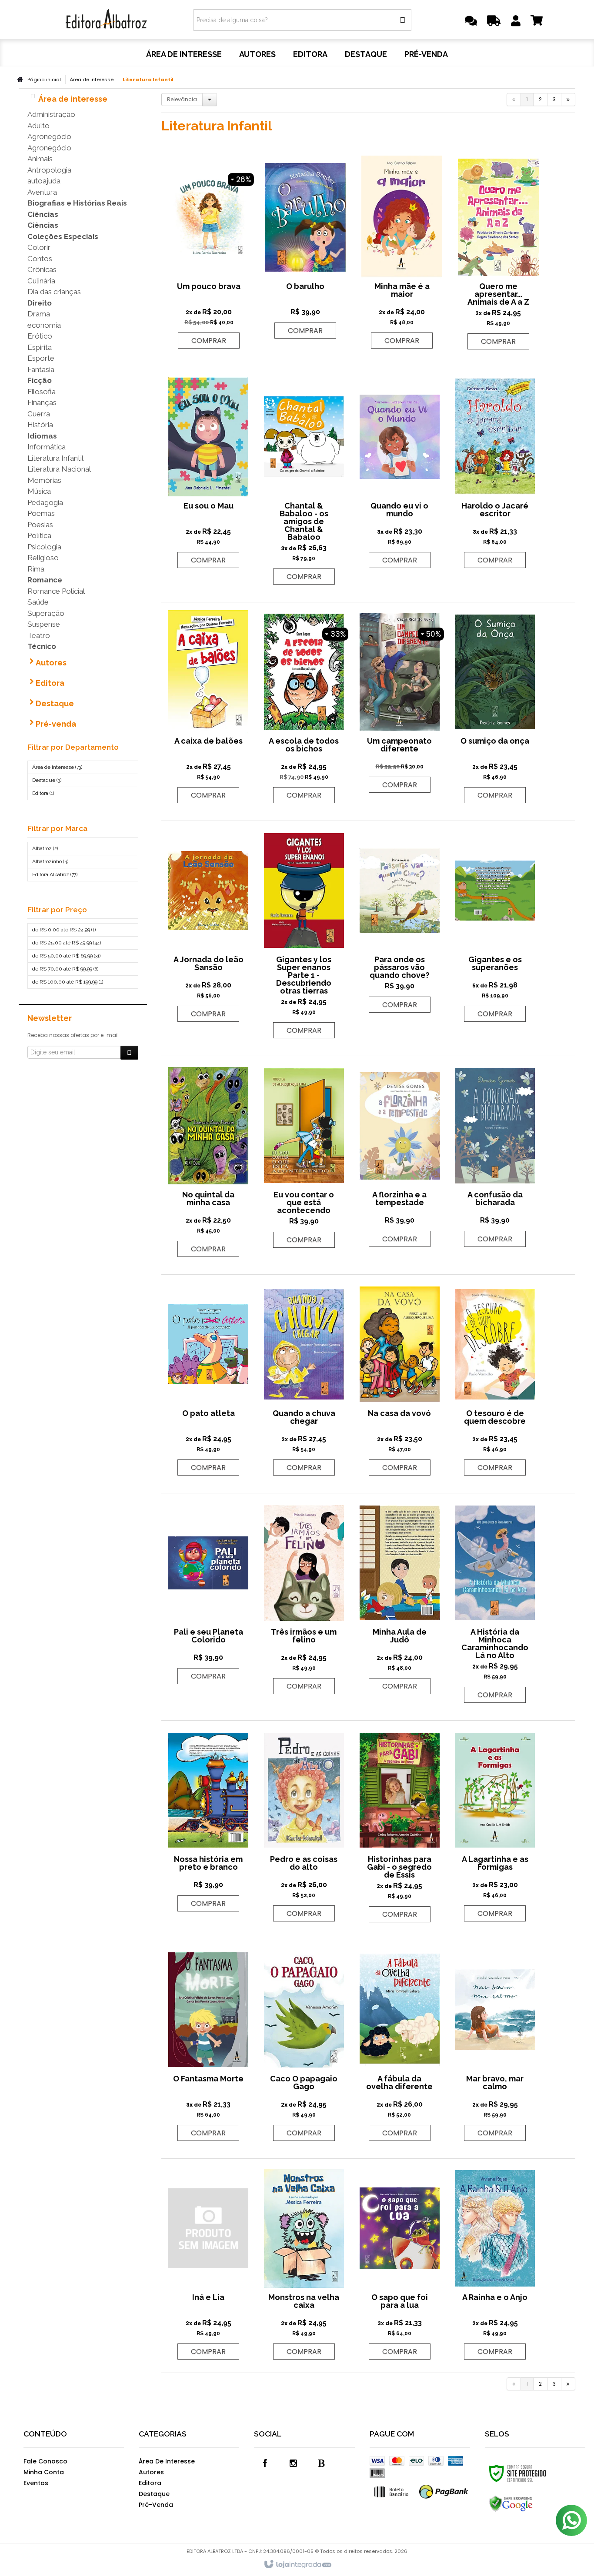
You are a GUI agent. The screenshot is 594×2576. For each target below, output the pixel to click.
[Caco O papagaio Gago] (304, 2045)
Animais (40, 159)
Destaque (47, 780)
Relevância (182, 99)
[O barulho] (305, 248)
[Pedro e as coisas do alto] (304, 1825)
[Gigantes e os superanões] (495, 926)
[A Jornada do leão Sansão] (208, 926)
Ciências (43, 214)
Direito (40, 303)
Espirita (40, 347)
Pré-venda (156, 2505)
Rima (36, 569)
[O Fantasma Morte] (208, 2045)
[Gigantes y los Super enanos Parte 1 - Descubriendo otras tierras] (304, 934)
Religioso (43, 558)
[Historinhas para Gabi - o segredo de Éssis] (400, 1826)
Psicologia (44, 547)
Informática (47, 447)
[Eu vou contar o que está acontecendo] (304, 1156)
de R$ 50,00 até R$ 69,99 (66, 956)
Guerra (39, 414)
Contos (40, 259)
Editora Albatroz (55, 874)
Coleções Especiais (63, 236)
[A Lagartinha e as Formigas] (495, 1825)
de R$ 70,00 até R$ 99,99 (65, 969)
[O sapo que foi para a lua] (400, 2264)
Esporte (41, 358)
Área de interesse (92, 80)
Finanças (42, 402)
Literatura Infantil (55, 458)
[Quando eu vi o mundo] (400, 472)
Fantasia (41, 369)
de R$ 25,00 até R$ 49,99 (67, 943)
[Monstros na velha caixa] (304, 2264)
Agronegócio (49, 136)
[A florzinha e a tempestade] (400, 1156)
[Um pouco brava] (209, 253)
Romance (45, 580)
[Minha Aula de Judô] (400, 1598)
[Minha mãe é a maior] (402, 253)
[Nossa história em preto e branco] (208, 1820)
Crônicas (42, 269)
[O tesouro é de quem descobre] (495, 1379)
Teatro (39, 635)
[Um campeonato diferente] (400, 702)
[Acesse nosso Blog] (321, 2463)
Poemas (41, 513)
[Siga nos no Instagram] (293, 2463)
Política (39, 535)
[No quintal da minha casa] (208, 1161)
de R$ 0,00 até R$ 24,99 (64, 930)
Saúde (38, 602)
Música (39, 491)
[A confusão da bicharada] (495, 1156)
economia (44, 325)
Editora (43, 793)
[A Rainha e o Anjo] (495, 2264)
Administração (51, 114)
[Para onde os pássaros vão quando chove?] (400, 921)
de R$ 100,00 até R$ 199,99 (68, 982)
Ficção (40, 380)
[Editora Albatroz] (106, 20)
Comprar (209, 341)
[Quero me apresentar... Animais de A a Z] (498, 253)
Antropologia (49, 170)
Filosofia (42, 392)
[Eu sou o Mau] (208, 472)
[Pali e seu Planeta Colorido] (208, 1593)
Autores (151, 2472)
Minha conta (44, 2472)
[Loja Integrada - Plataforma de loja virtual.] (297, 2565)
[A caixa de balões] (208, 707)
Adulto (38, 126)
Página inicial (44, 80)
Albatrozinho (50, 861)
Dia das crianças (54, 292)
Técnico (42, 646)
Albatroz (45, 848)
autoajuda (44, 181)
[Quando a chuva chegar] (304, 1379)
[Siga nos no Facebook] (265, 2463)
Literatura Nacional (59, 469)
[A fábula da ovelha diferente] (400, 2045)
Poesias (40, 525)
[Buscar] (403, 20)
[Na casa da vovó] (400, 1379)
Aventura (42, 192)
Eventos (36, 2483)
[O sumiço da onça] (495, 707)
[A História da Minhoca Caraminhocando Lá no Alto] (495, 1602)
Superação (46, 613)
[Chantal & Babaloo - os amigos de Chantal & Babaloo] (304, 480)
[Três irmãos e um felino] (304, 1598)
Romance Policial (56, 591)
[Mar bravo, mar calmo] (495, 2045)
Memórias (44, 480)
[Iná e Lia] (208, 2264)
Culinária (41, 281)
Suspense (44, 624)
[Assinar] (129, 1053)
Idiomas (42, 436)
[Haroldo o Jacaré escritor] (495, 472)
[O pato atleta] (208, 1379)
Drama (39, 314)
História (40, 425)
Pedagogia (45, 502)
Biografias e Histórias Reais (77, 203)
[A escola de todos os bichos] (304, 707)
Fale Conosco (45, 2461)
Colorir (39, 247)
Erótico (40, 336)
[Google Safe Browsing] (529, 2504)
